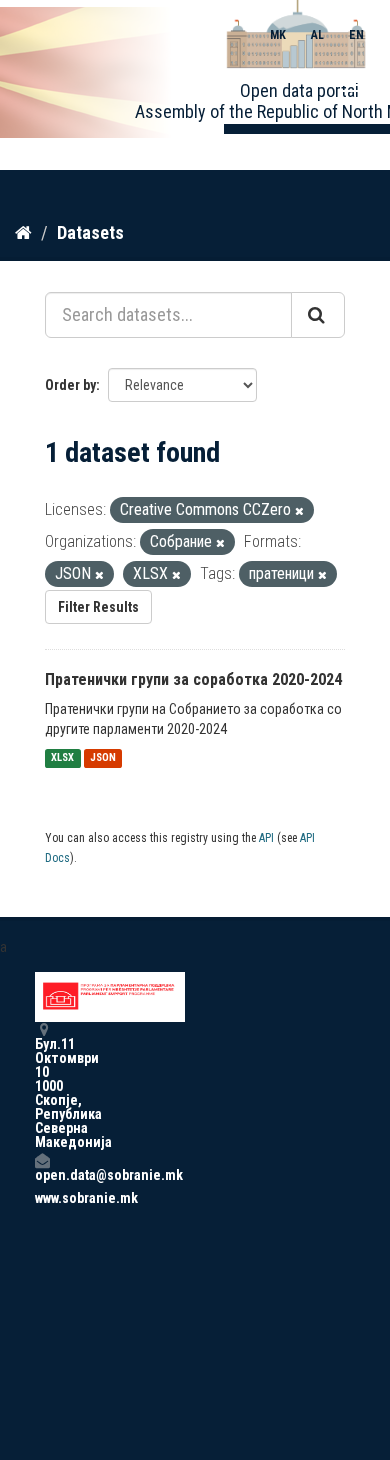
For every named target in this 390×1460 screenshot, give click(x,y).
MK (278, 35)
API (266, 838)
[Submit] (318, 315)
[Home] (23, 232)
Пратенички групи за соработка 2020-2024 (193, 679)
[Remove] (299, 511)
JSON (103, 758)
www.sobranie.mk (42, 1198)
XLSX (62, 758)
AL (317, 35)
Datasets (90, 232)
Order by (70, 385)
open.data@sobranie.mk (42, 1174)
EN (356, 35)
